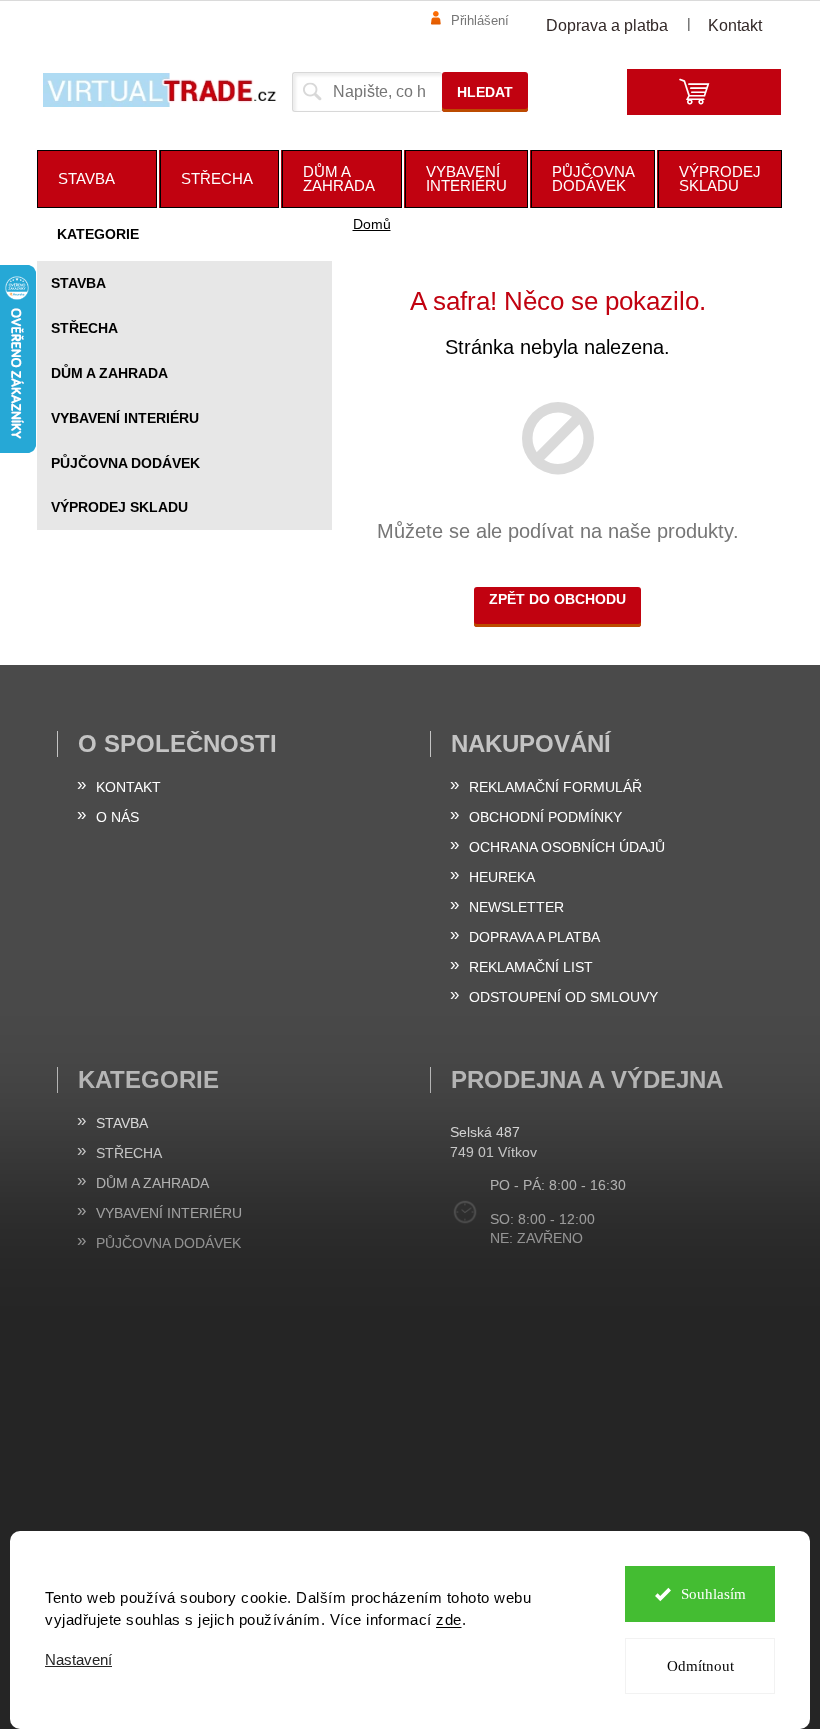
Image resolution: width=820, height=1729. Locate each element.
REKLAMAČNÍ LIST (531, 967)
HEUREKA (502, 877)
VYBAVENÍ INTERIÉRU (125, 418)
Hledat (485, 92)
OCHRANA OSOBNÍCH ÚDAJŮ (567, 847)
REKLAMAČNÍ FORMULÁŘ (555, 787)
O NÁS (117, 817)
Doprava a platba (607, 25)
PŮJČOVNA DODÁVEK (125, 463)
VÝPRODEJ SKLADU (119, 507)
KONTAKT (128, 787)
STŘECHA (84, 328)
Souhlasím (713, 1594)
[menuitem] (97, 179)
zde (449, 1619)
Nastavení (78, 1659)
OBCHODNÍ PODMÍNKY (545, 817)
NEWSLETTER (516, 907)
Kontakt (735, 25)
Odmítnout (700, 1666)
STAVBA (78, 283)
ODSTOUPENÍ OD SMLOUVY (563, 997)
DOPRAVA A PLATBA (534, 937)
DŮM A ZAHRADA (109, 373)
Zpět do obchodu (557, 599)
